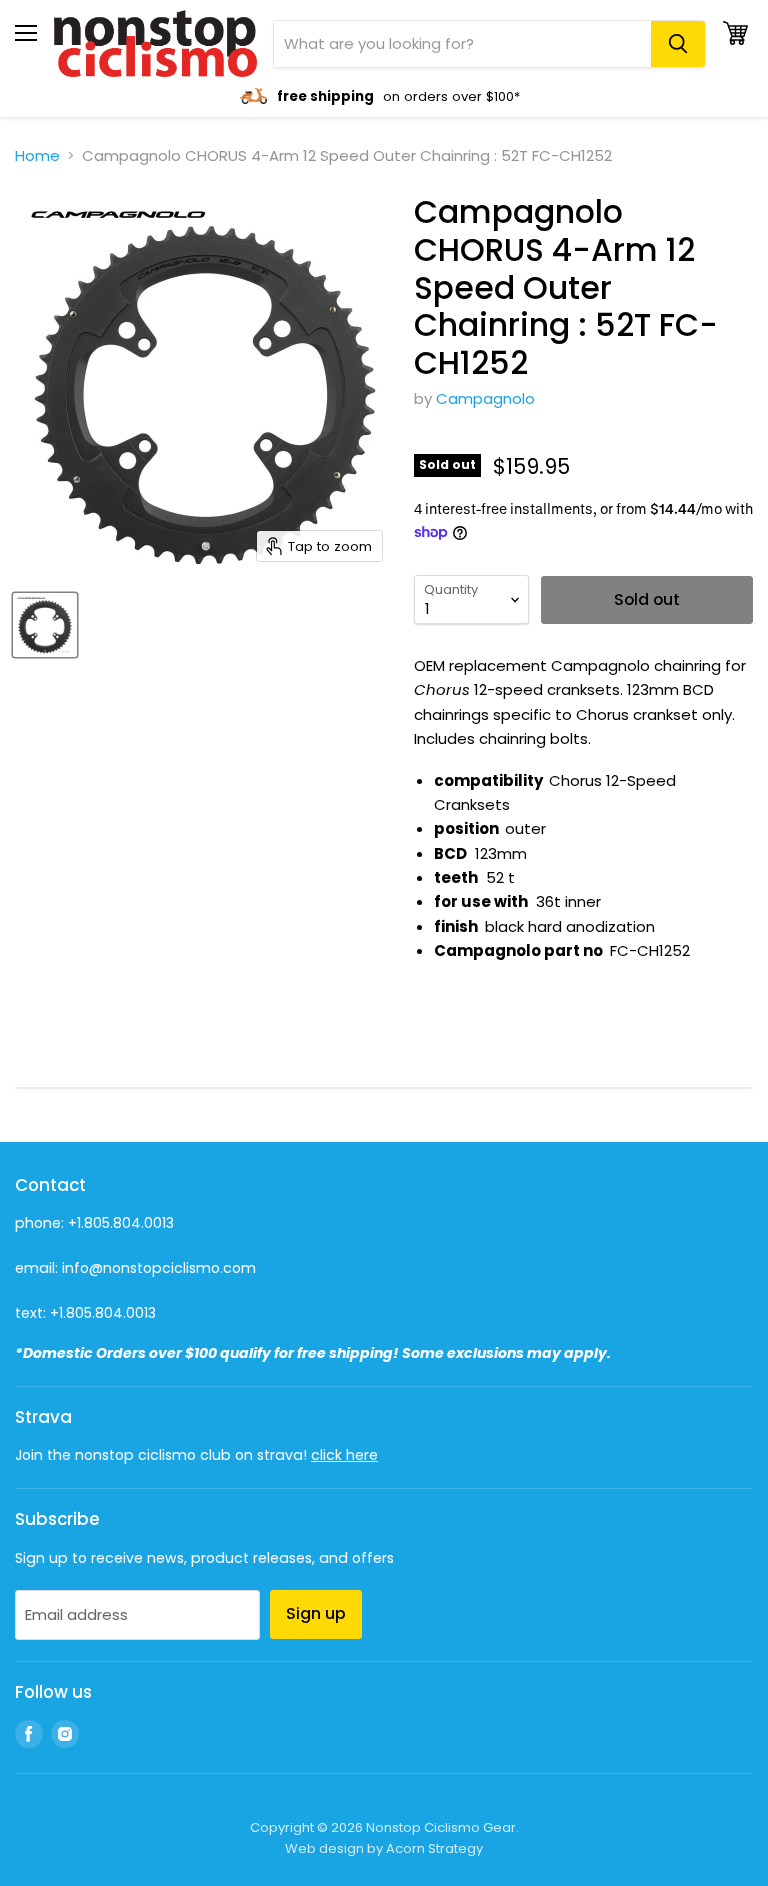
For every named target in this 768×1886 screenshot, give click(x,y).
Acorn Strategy (434, 1848)
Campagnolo (485, 398)
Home (37, 155)
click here (344, 1455)
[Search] (678, 44)
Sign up (316, 1613)
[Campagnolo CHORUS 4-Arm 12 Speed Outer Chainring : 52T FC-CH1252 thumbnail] (45, 625)
